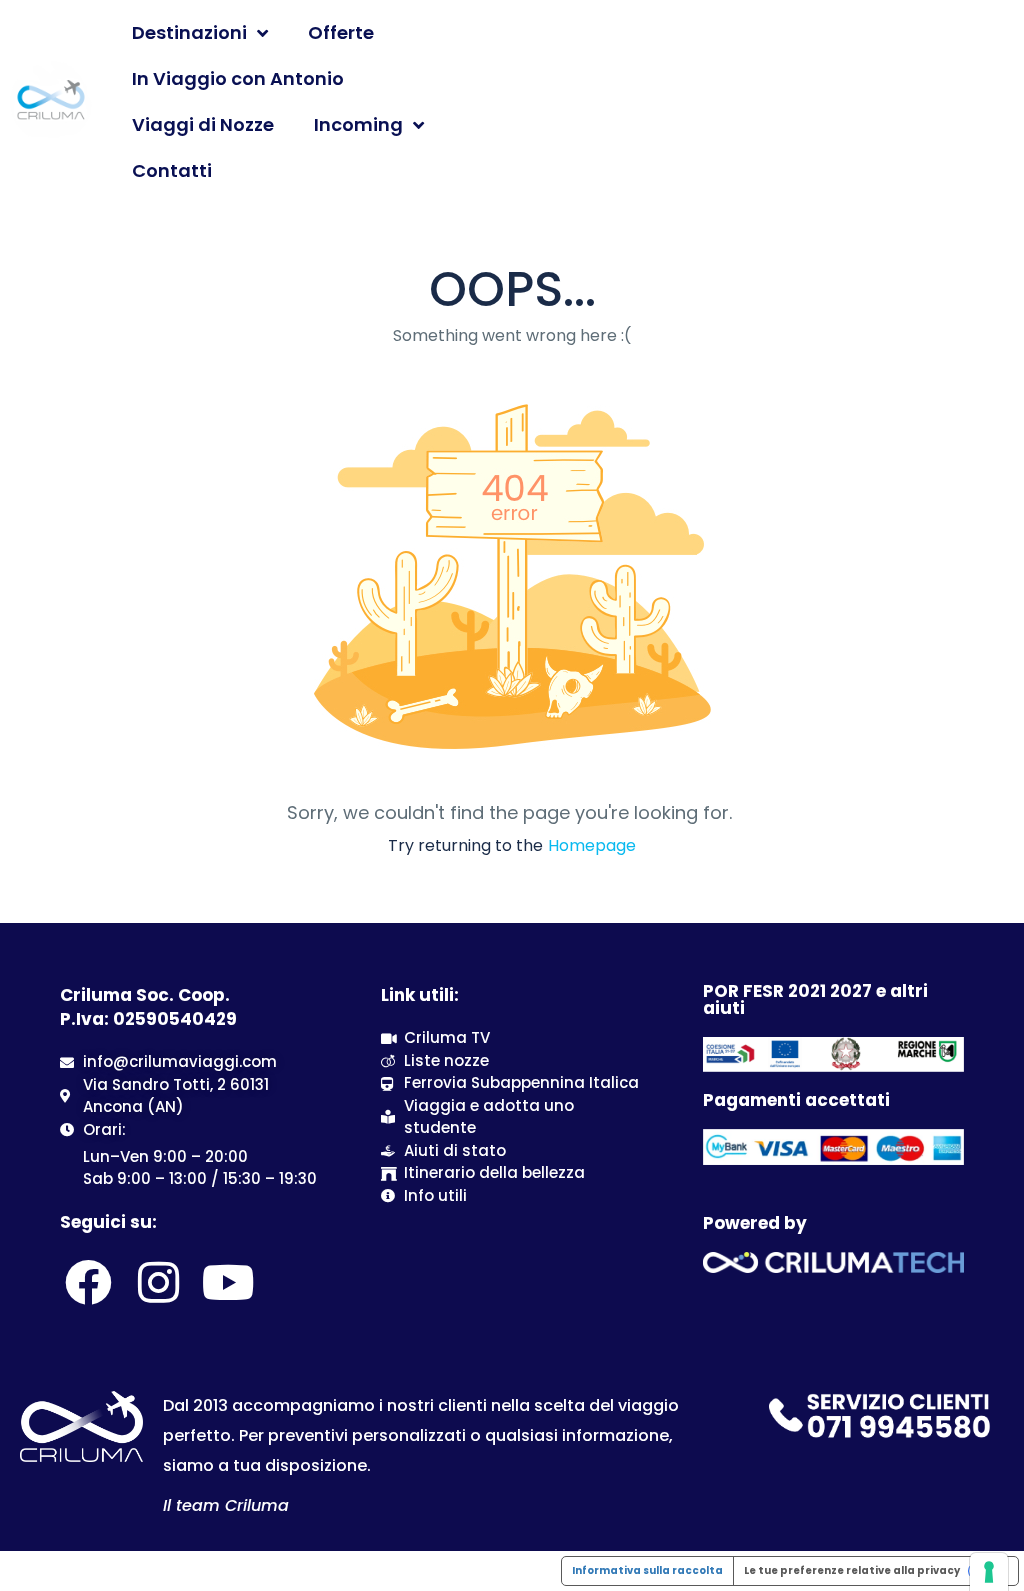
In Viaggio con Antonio (238, 78)
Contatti (172, 170)
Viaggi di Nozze (203, 124)
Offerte (341, 32)
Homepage (592, 845)
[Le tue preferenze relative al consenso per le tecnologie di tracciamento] (989, 1572)
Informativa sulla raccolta (647, 1570)
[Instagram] (158, 1282)
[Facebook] (88, 1282)
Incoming (358, 124)
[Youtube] (229, 1282)
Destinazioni (189, 32)
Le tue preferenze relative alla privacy (852, 1570)
